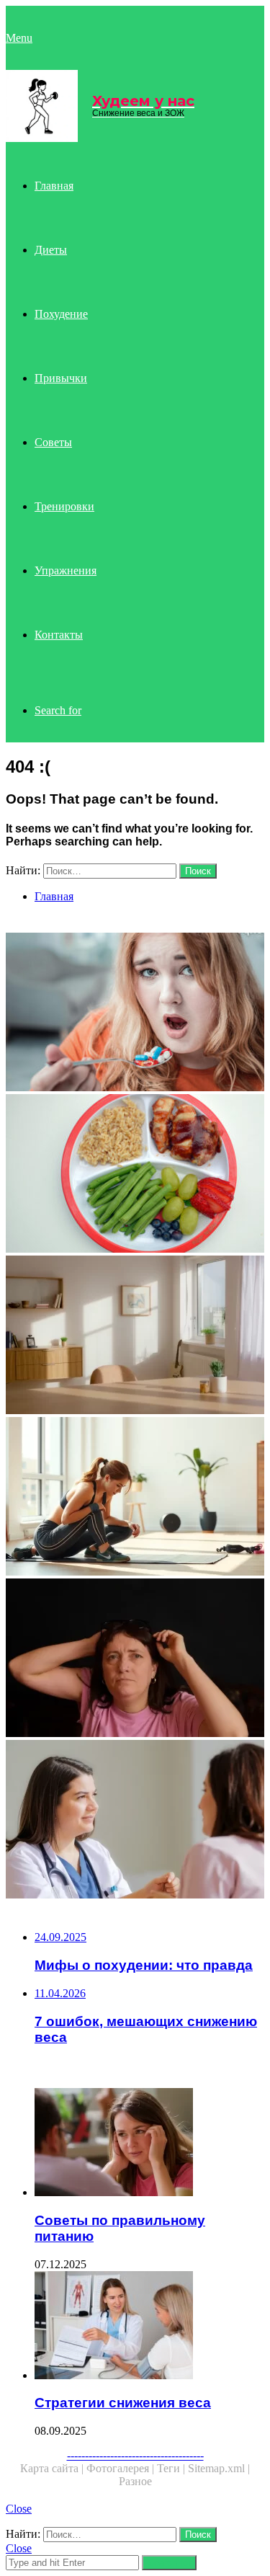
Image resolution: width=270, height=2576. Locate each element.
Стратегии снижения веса (123, 2403)
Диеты (51, 250)
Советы (53, 442)
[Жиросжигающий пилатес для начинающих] (135, 1336)
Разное (135, 2481)
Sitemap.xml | (219, 2468)
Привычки (61, 378)
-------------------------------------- (135, 2455)
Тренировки (64, 506)
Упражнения (66, 570)
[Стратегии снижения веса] (149, 2327)
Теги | (172, 2468)
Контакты (59, 635)
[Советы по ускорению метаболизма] (135, 1821)
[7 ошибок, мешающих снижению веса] (135, 1013)
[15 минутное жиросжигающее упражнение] (135, 1498)
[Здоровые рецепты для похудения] (135, 1175)
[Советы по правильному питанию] (149, 2144)
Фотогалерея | (122, 2468)
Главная (54, 186)
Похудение (61, 314)
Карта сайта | (53, 2468)
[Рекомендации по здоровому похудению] (135, 1659)
